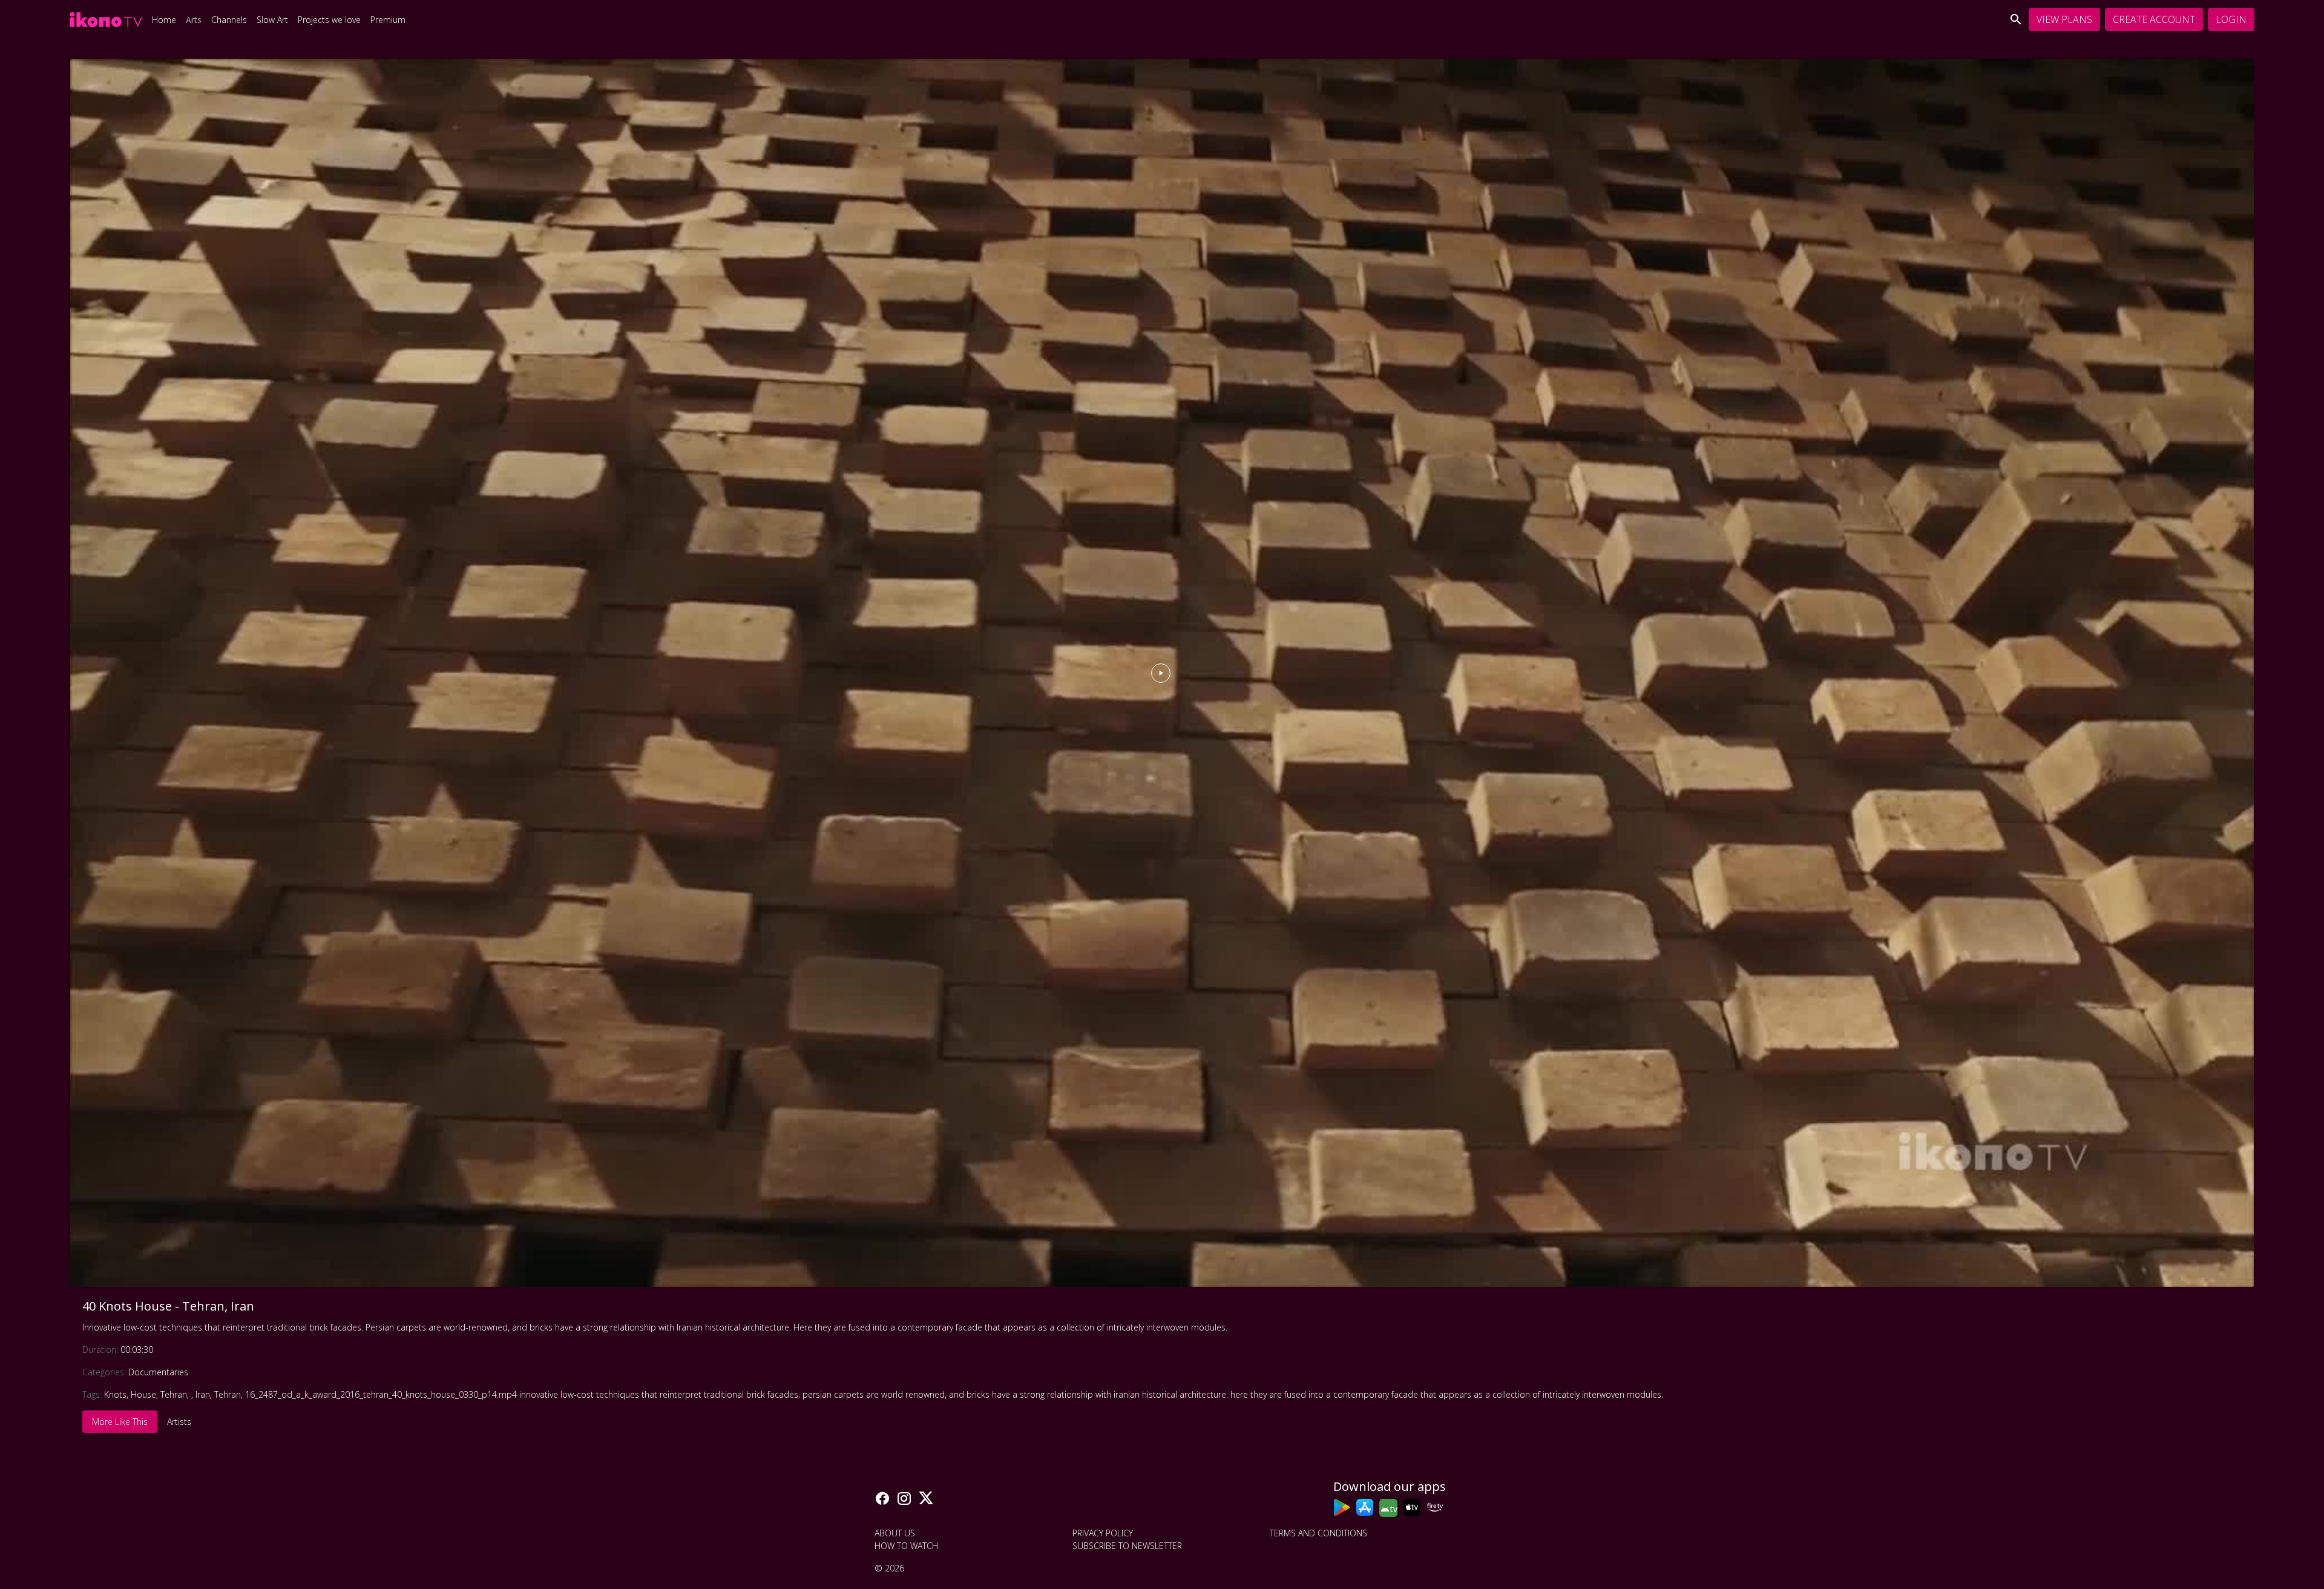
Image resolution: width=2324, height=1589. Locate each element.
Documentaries (158, 1372)
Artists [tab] (179, 1422)
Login (2231, 19)
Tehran (174, 1394)
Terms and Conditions (1318, 1533)
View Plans (2064, 19)
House (143, 1394)
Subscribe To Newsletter (1127, 1546)
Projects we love (329, 20)
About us (895, 1533)
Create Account (2154, 19)
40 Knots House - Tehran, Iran (168, 1306)
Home (164, 20)
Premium (388, 20)
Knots (115, 1394)
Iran (203, 1394)
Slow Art (272, 20)
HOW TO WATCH (906, 1546)
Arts (194, 20)
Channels (229, 20)
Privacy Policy (1103, 1533)
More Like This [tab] (120, 1422)
